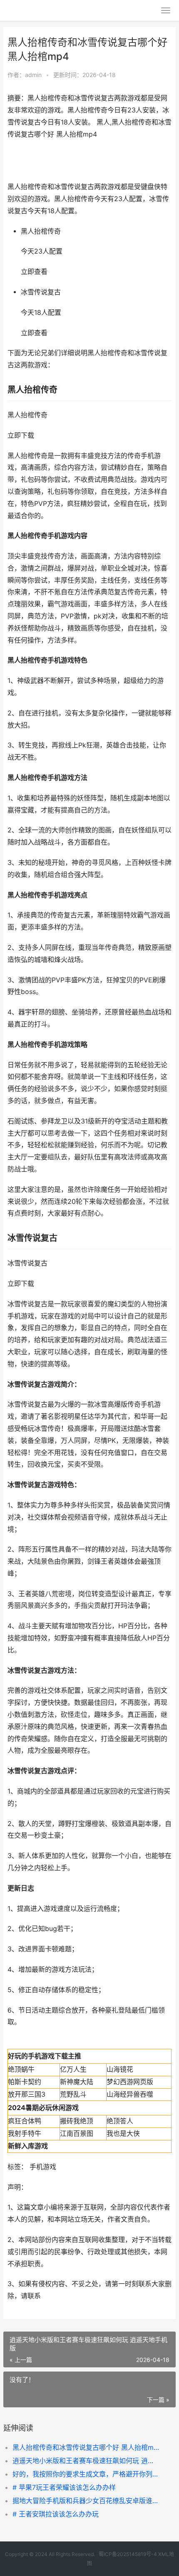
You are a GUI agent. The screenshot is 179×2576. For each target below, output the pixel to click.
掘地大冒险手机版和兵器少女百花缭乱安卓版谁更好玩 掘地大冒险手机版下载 (86, 2501)
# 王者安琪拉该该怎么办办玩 (56, 2514)
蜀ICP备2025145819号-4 (128, 2554)
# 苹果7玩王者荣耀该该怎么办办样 (64, 2487)
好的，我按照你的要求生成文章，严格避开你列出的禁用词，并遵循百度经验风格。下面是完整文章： (86, 2474)
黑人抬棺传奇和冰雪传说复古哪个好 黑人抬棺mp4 (86, 2447)
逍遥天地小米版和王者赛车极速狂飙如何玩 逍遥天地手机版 (86, 2461)
